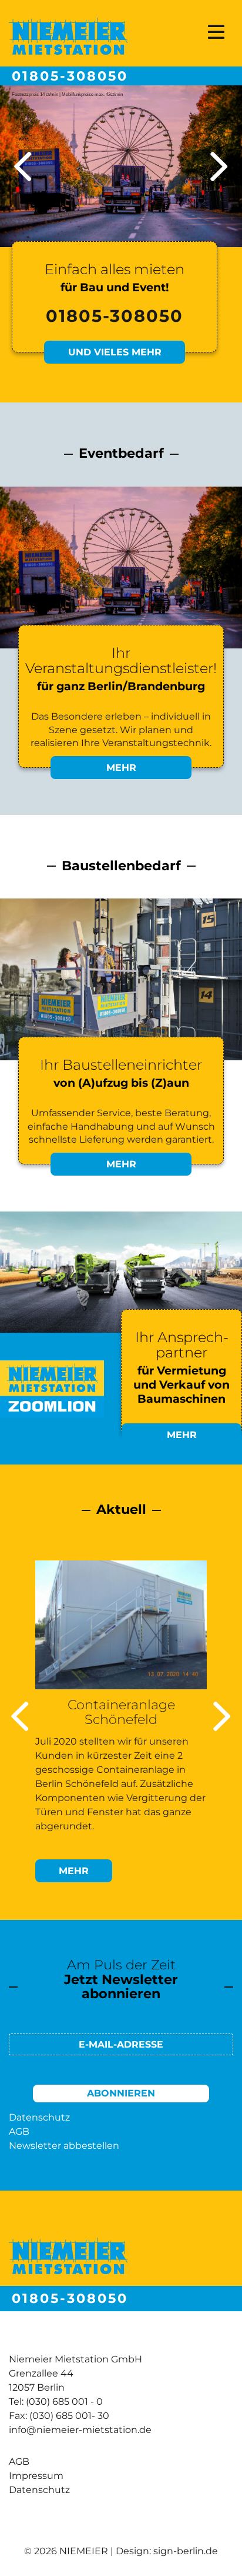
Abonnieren (121, 2093)
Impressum (36, 2476)
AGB (19, 2131)
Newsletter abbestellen (64, 2146)
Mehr (121, 768)
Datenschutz (39, 2117)
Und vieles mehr (115, 352)
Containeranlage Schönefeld (121, 1712)
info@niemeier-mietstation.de (80, 2430)
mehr (85, 1873)
